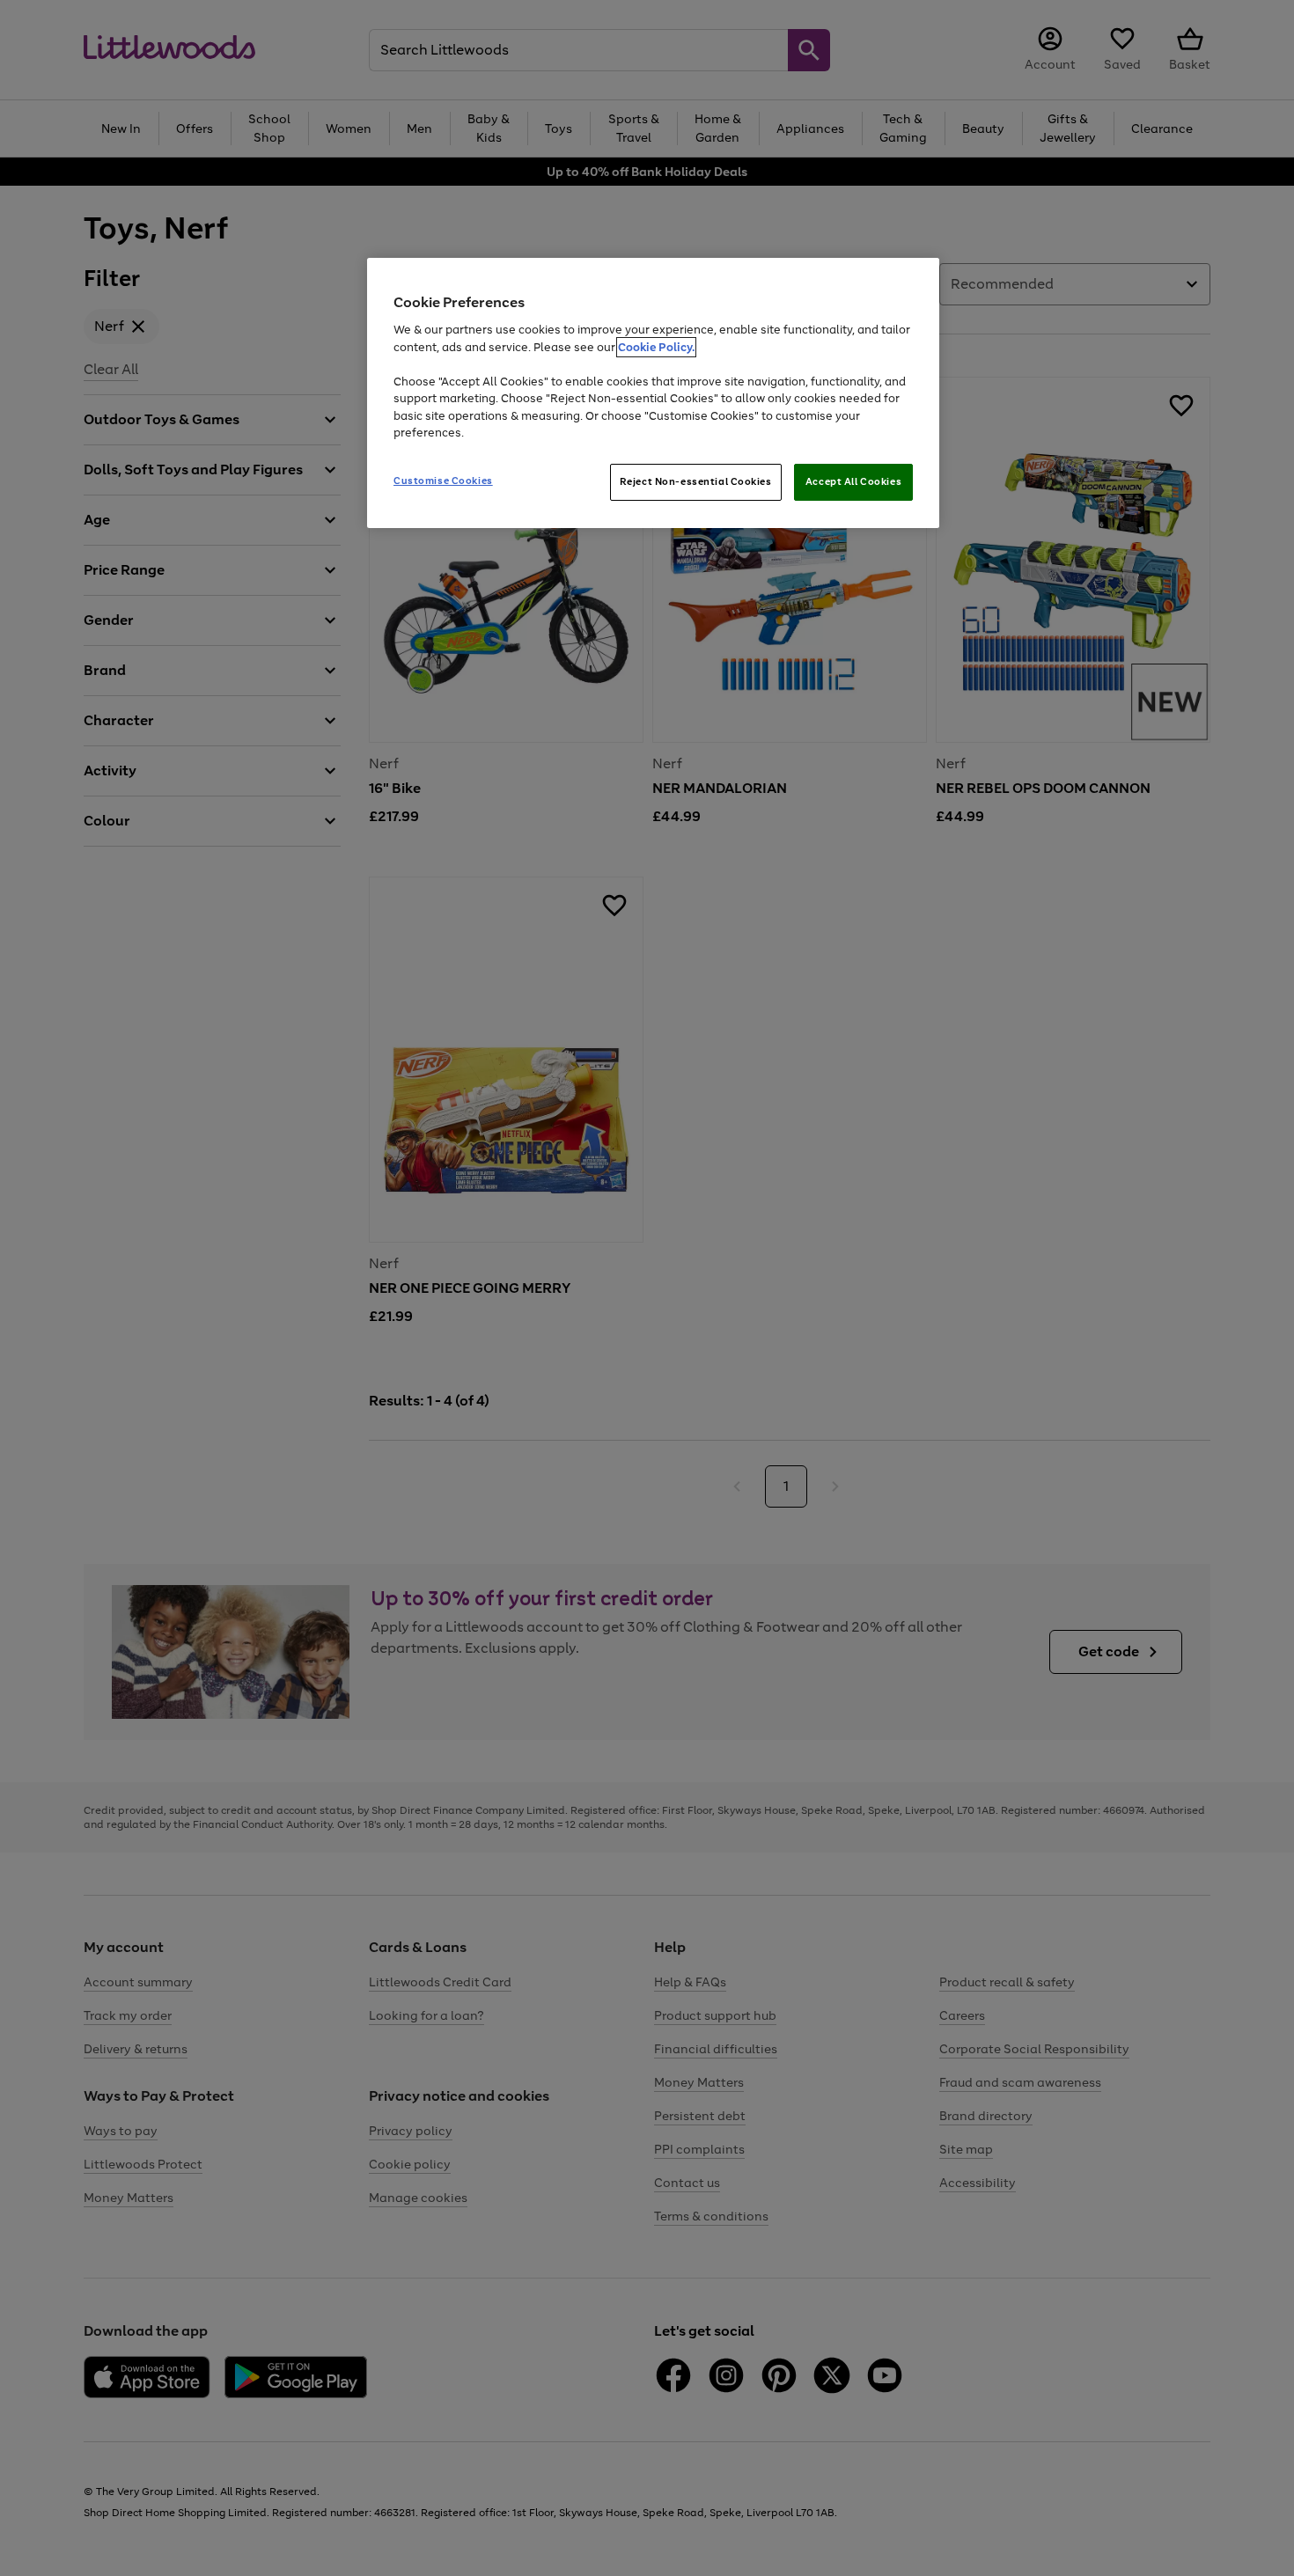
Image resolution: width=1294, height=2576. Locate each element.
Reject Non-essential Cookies (696, 481)
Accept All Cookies (853, 481)
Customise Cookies (443, 481)
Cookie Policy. (656, 347)
